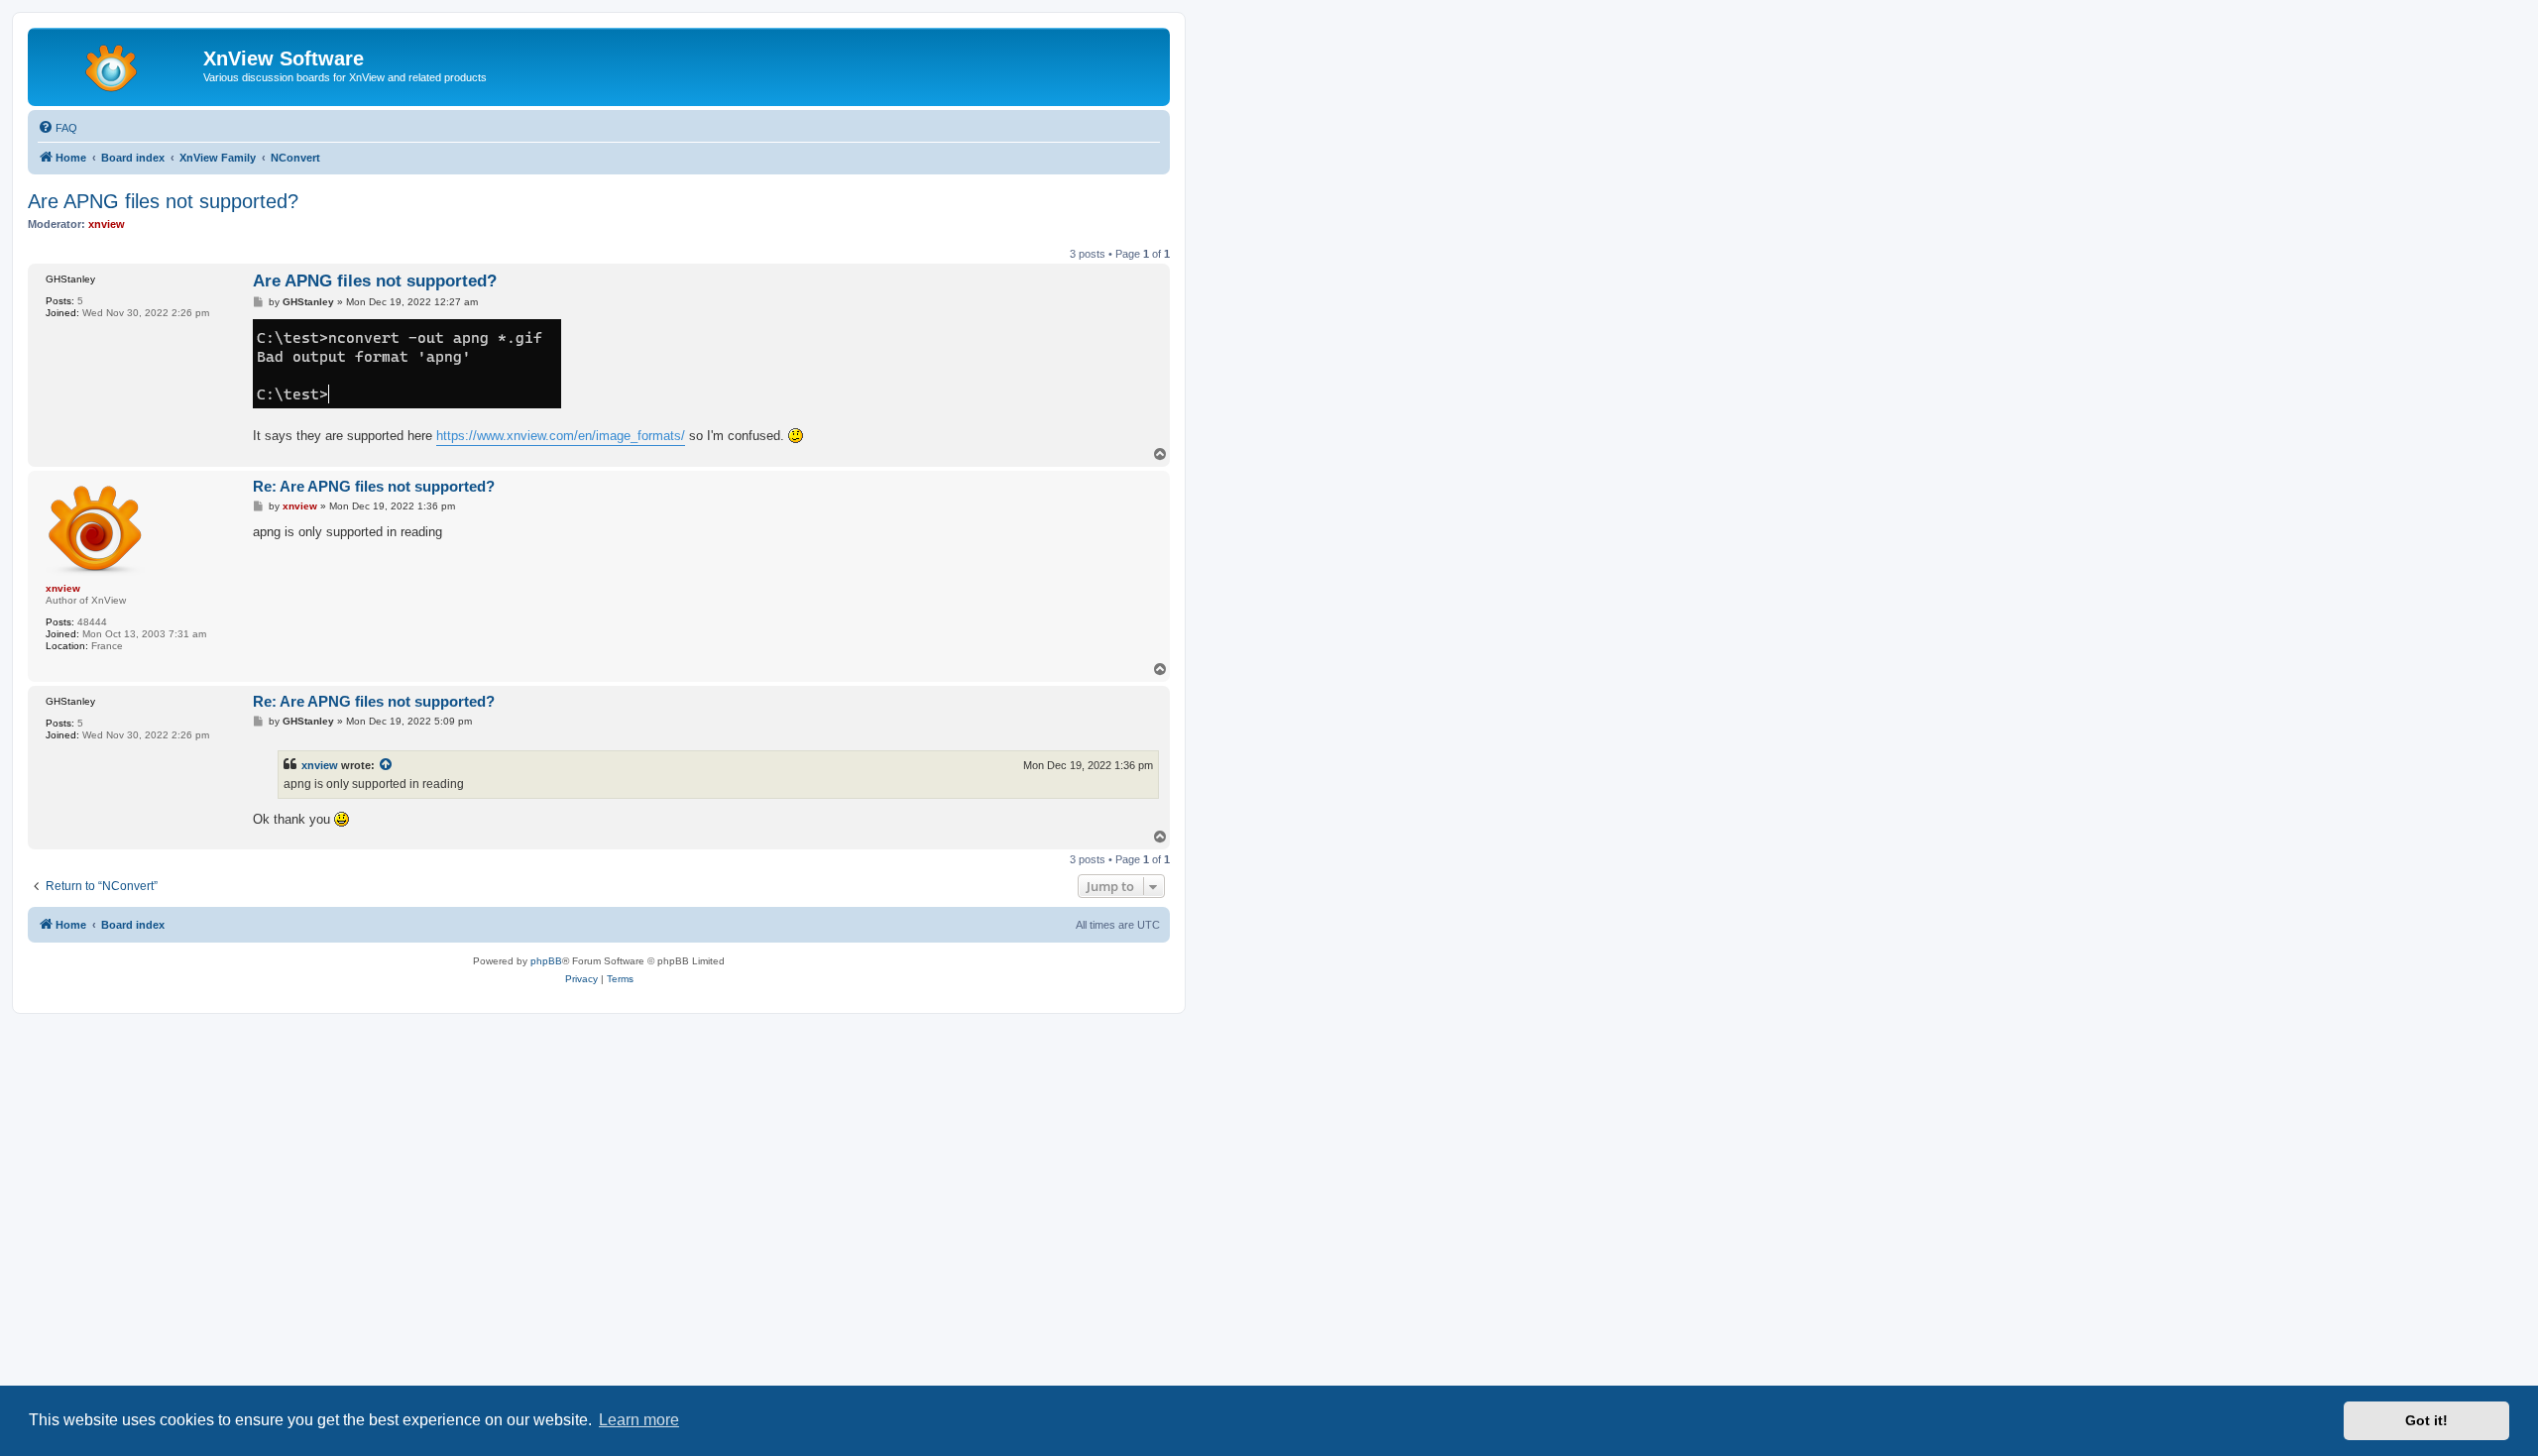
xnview (320, 765)
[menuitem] (58, 128)
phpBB (546, 961)
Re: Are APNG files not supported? (374, 486)
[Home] (118, 64)
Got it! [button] (2426, 1420)
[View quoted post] (387, 765)
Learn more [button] (639, 1420)
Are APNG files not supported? (163, 201)
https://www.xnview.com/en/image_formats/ (561, 436)
